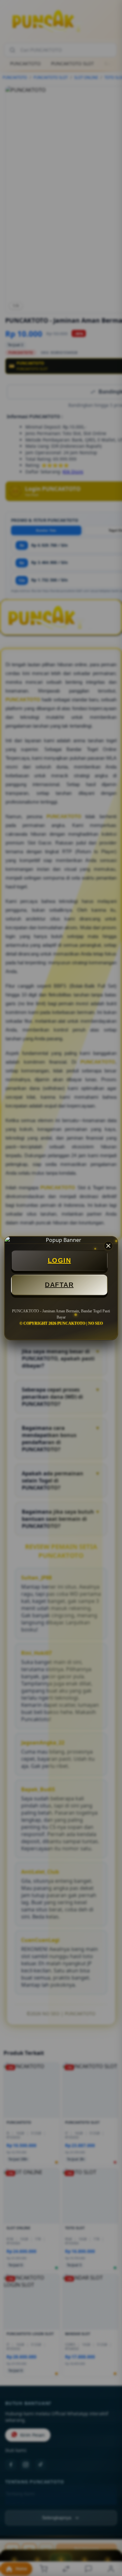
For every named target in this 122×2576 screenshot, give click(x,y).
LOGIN (60, 1260)
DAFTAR (59, 1285)
